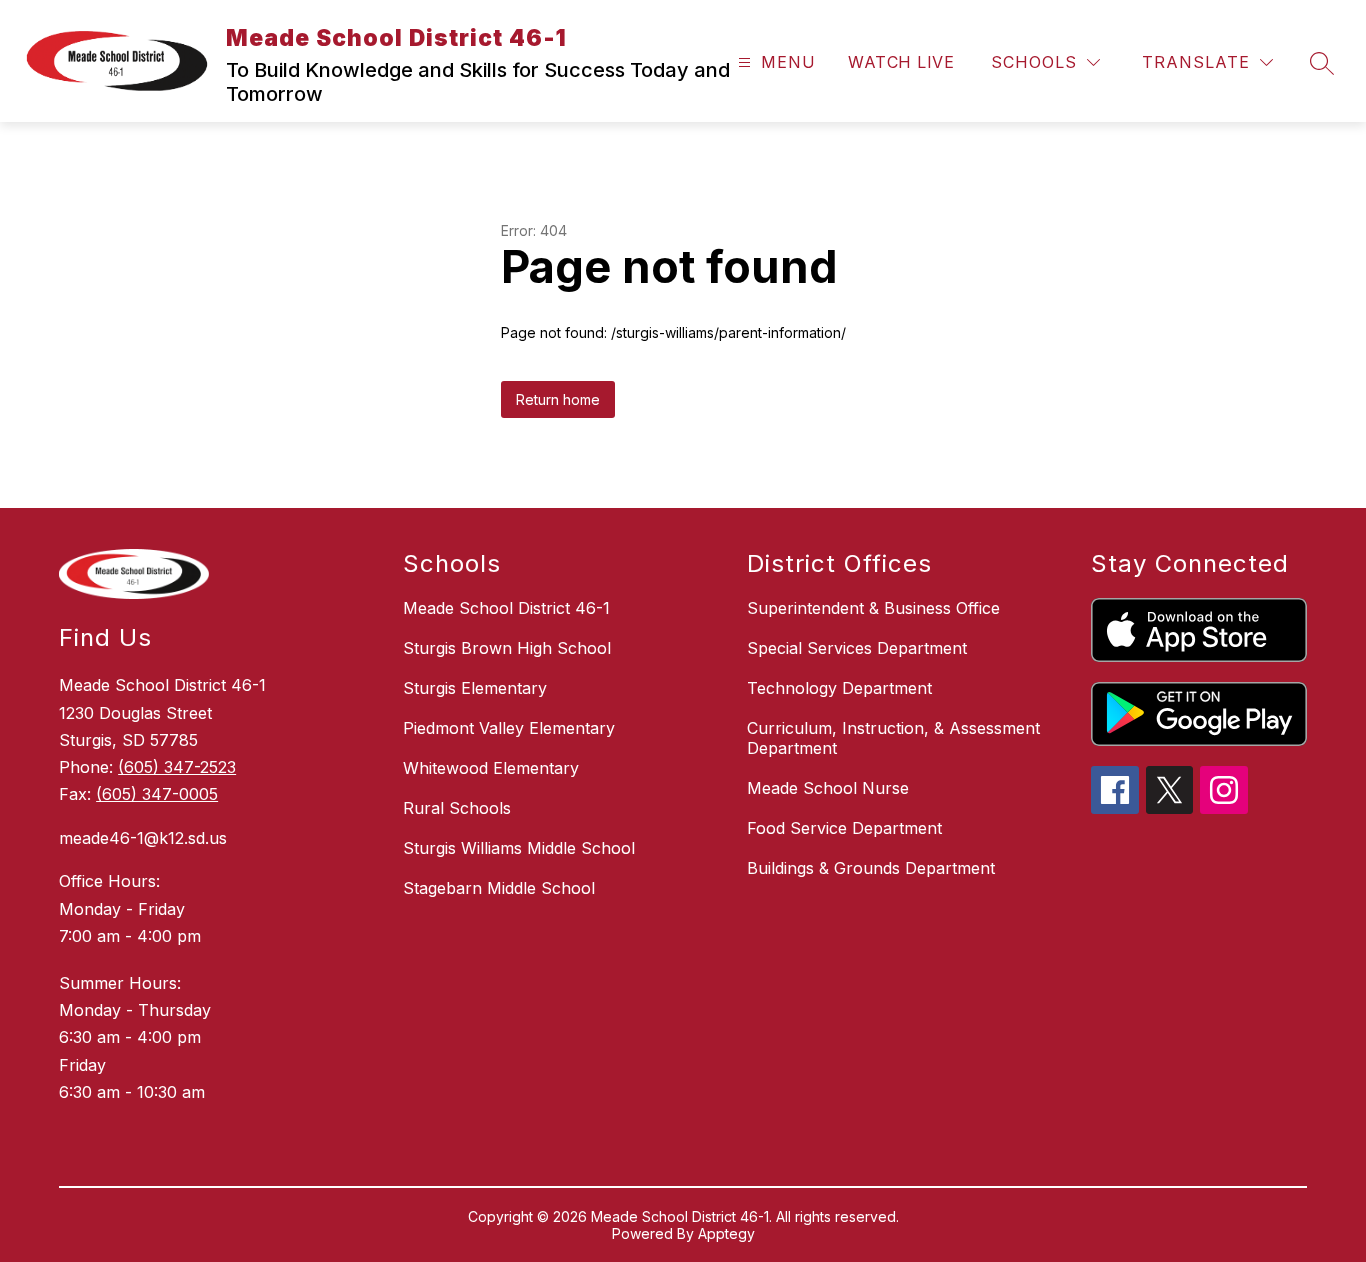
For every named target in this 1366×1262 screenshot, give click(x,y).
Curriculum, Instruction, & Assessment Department (893, 738)
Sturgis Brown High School (507, 648)
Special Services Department (857, 648)
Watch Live (901, 62)
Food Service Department (844, 828)
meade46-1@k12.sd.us (143, 838)
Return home (558, 399)
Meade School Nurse (828, 788)
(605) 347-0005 (157, 794)
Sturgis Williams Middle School (519, 848)
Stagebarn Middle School (499, 888)
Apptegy (726, 1233)
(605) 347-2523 (177, 767)
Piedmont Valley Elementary (509, 728)
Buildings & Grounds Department (871, 868)
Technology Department (839, 688)
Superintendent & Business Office (873, 608)
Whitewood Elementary (491, 768)
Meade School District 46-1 (506, 608)
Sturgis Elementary (475, 688)
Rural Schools (457, 808)
